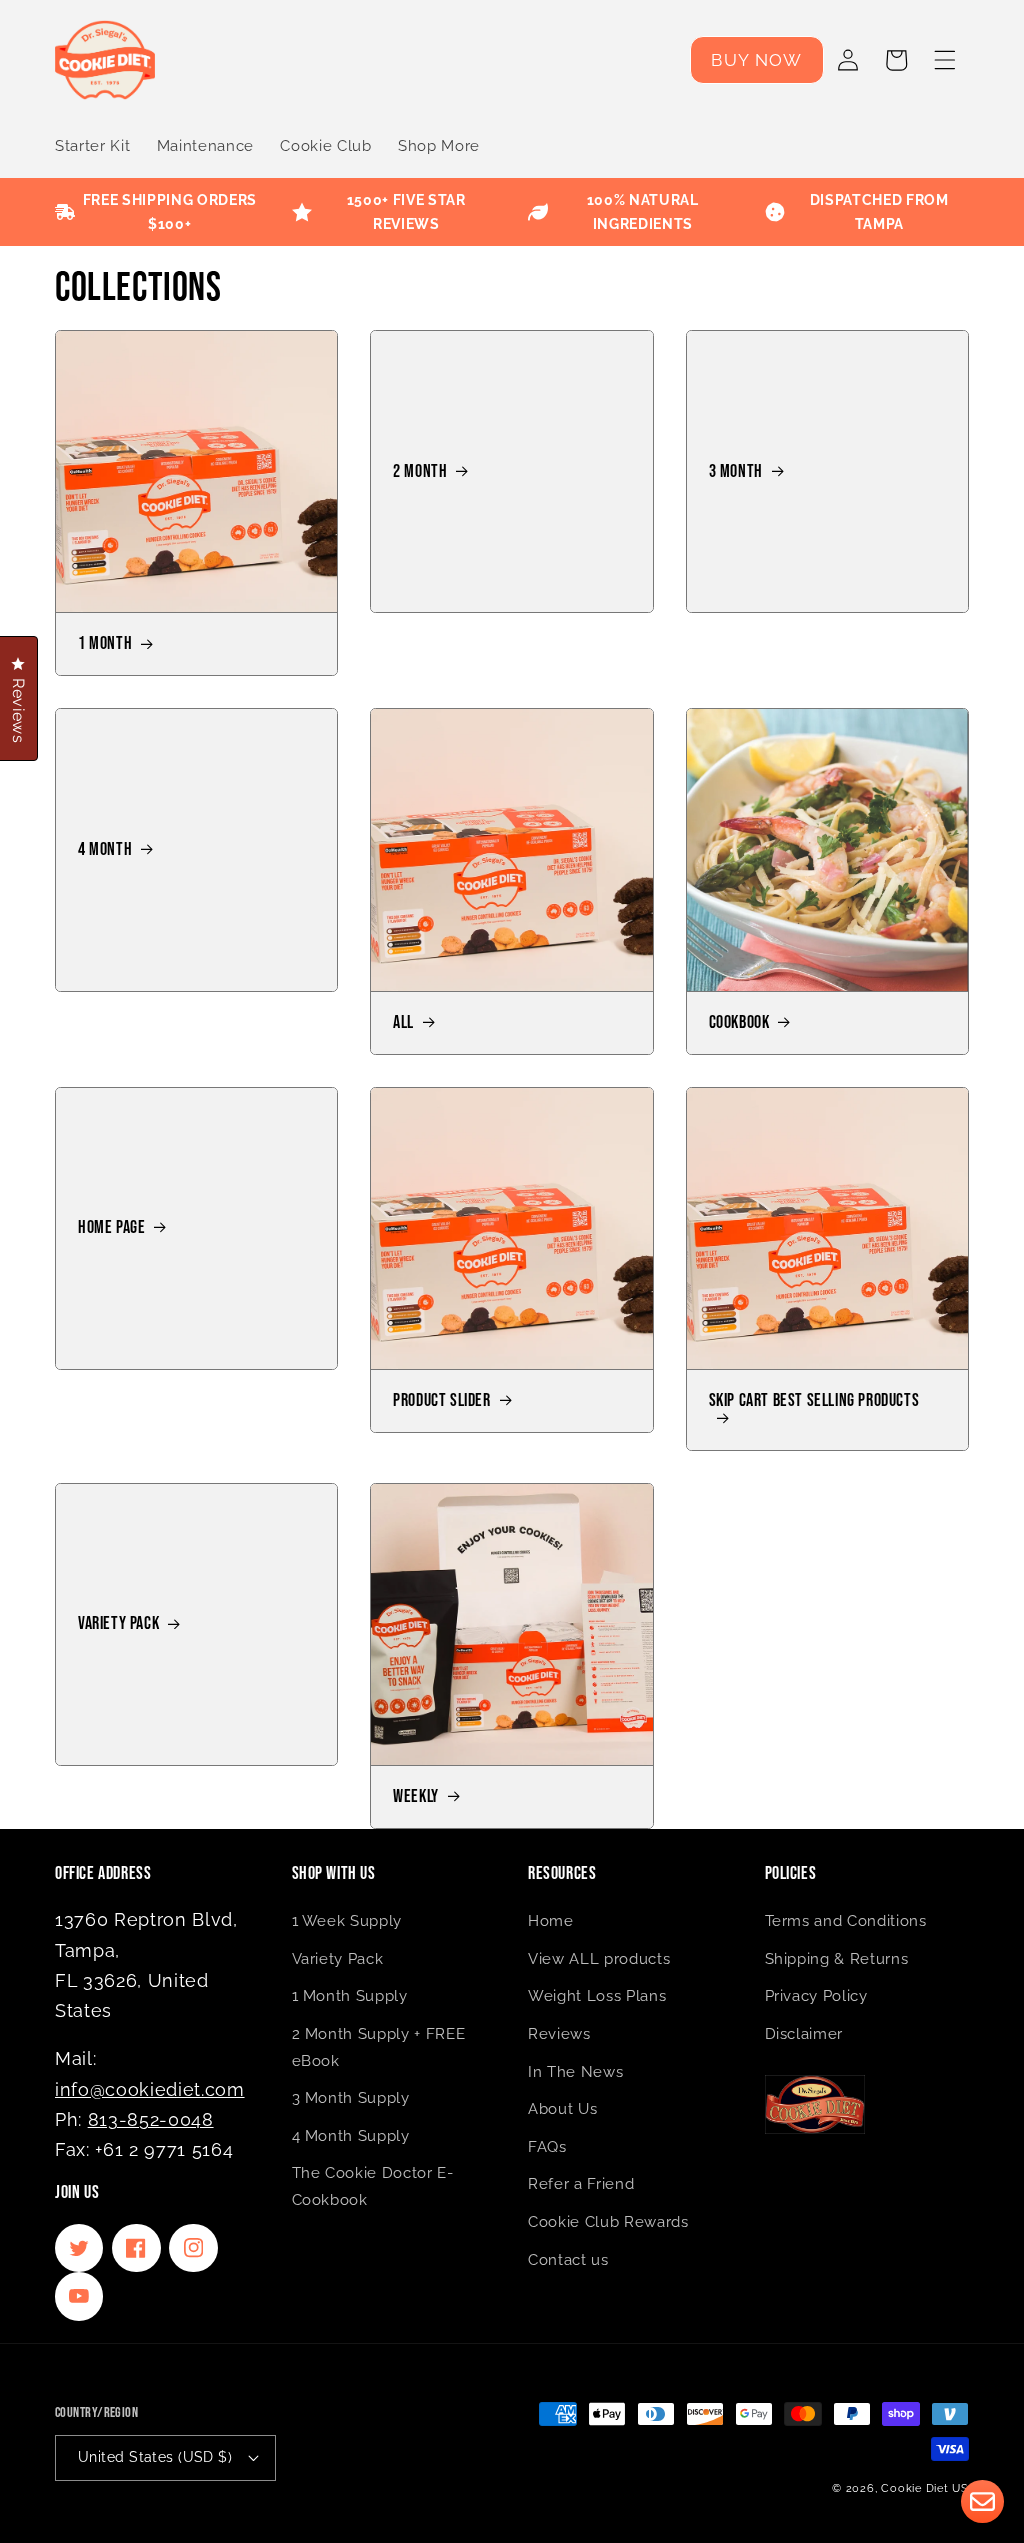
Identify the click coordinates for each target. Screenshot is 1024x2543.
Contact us (568, 2260)
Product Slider (441, 1401)
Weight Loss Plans (597, 1996)
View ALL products (599, 1959)
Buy (756, 60)
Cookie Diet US (925, 2488)
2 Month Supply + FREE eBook (379, 2047)
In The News (575, 2072)
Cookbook (739, 1023)
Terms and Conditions (846, 1921)
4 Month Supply (351, 2136)
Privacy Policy (816, 1996)
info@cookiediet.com (150, 2089)
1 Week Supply (347, 1921)
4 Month (105, 850)
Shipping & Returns (837, 1959)
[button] (945, 60)
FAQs (547, 2147)
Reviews (559, 2034)
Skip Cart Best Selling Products (814, 1401)
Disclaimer (804, 2034)
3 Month (736, 472)
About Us (562, 2109)
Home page (111, 1228)
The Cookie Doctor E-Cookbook (373, 2186)
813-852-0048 (151, 2119)
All (403, 1023)
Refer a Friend (581, 2184)
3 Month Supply (351, 2098)
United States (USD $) (155, 2457)
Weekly (416, 1797)
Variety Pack (118, 1624)
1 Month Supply (350, 1996)
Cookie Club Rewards (608, 2222)
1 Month (105, 644)
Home (551, 1921)
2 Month (420, 472)
